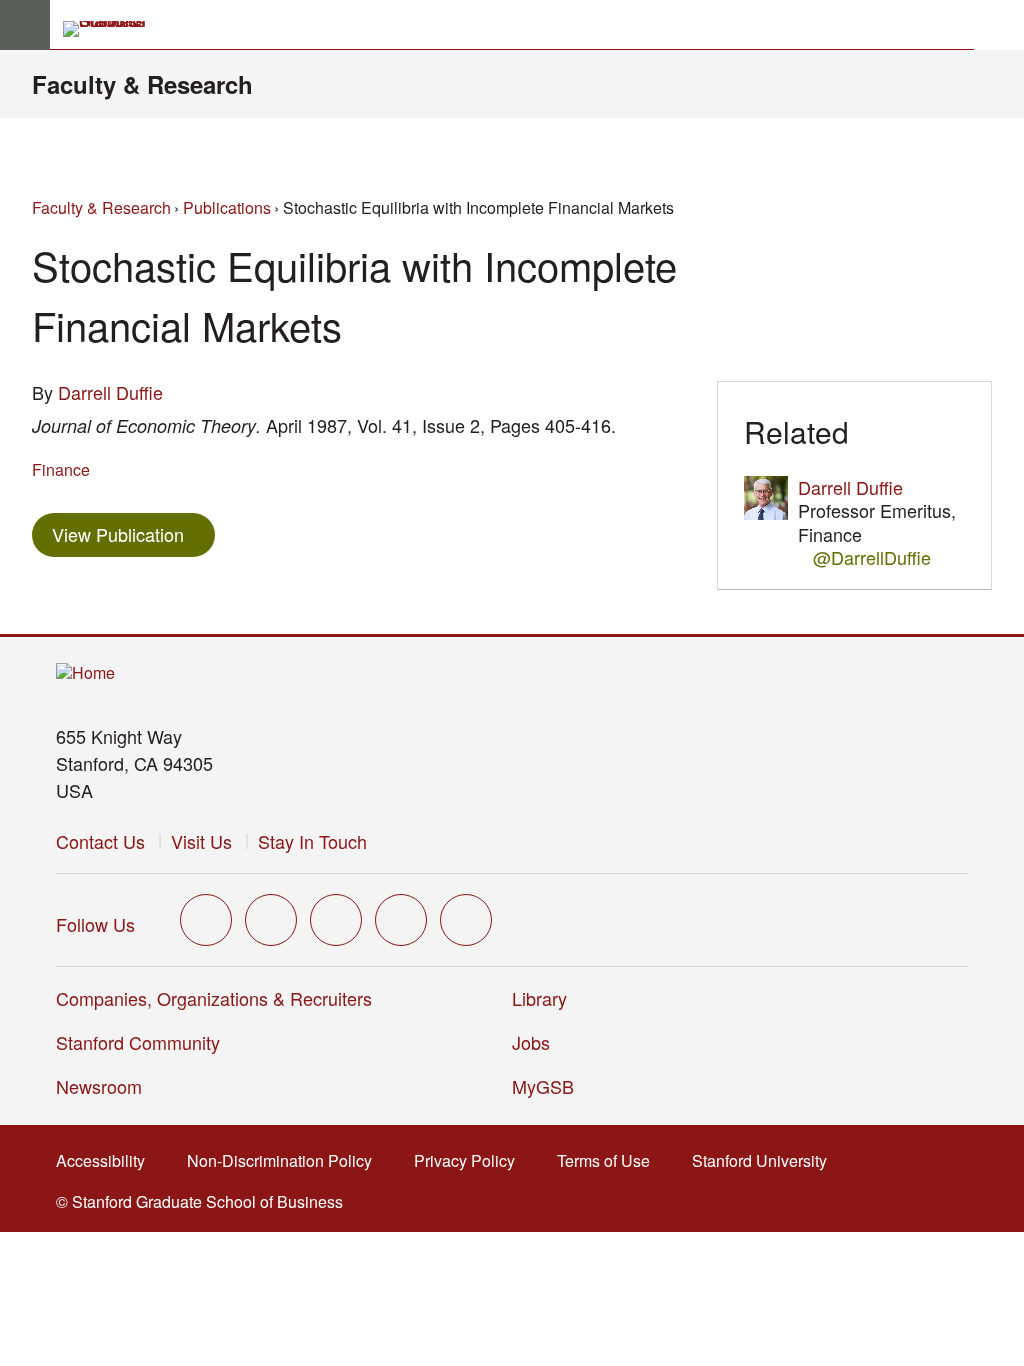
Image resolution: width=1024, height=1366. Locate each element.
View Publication (133, 533)
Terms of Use (609, 1160)
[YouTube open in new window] (401, 920)
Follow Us (95, 924)
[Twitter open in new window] (206, 920)
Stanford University (765, 1160)
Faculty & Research (142, 84)
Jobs (531, 1042)
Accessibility (106, 1160)
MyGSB (549, 1086)
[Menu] (25, 25)
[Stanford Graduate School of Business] (113, 29)
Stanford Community (138, 1042)
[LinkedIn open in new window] (466, 920)
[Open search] (999, 25)
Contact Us (100, 841)
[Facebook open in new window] (271, 920)
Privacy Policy (470, 1160)
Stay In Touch (312, 841)
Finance (61, 469)
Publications (227, 207)
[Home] (85, 673)
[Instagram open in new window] (336, 920)
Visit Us (201, 841)
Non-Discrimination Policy (285, 1160)
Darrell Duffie (110, 392)
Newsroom (99, 1086)
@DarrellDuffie (872, 557)
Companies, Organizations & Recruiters (214, 998)
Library (539, 998)
